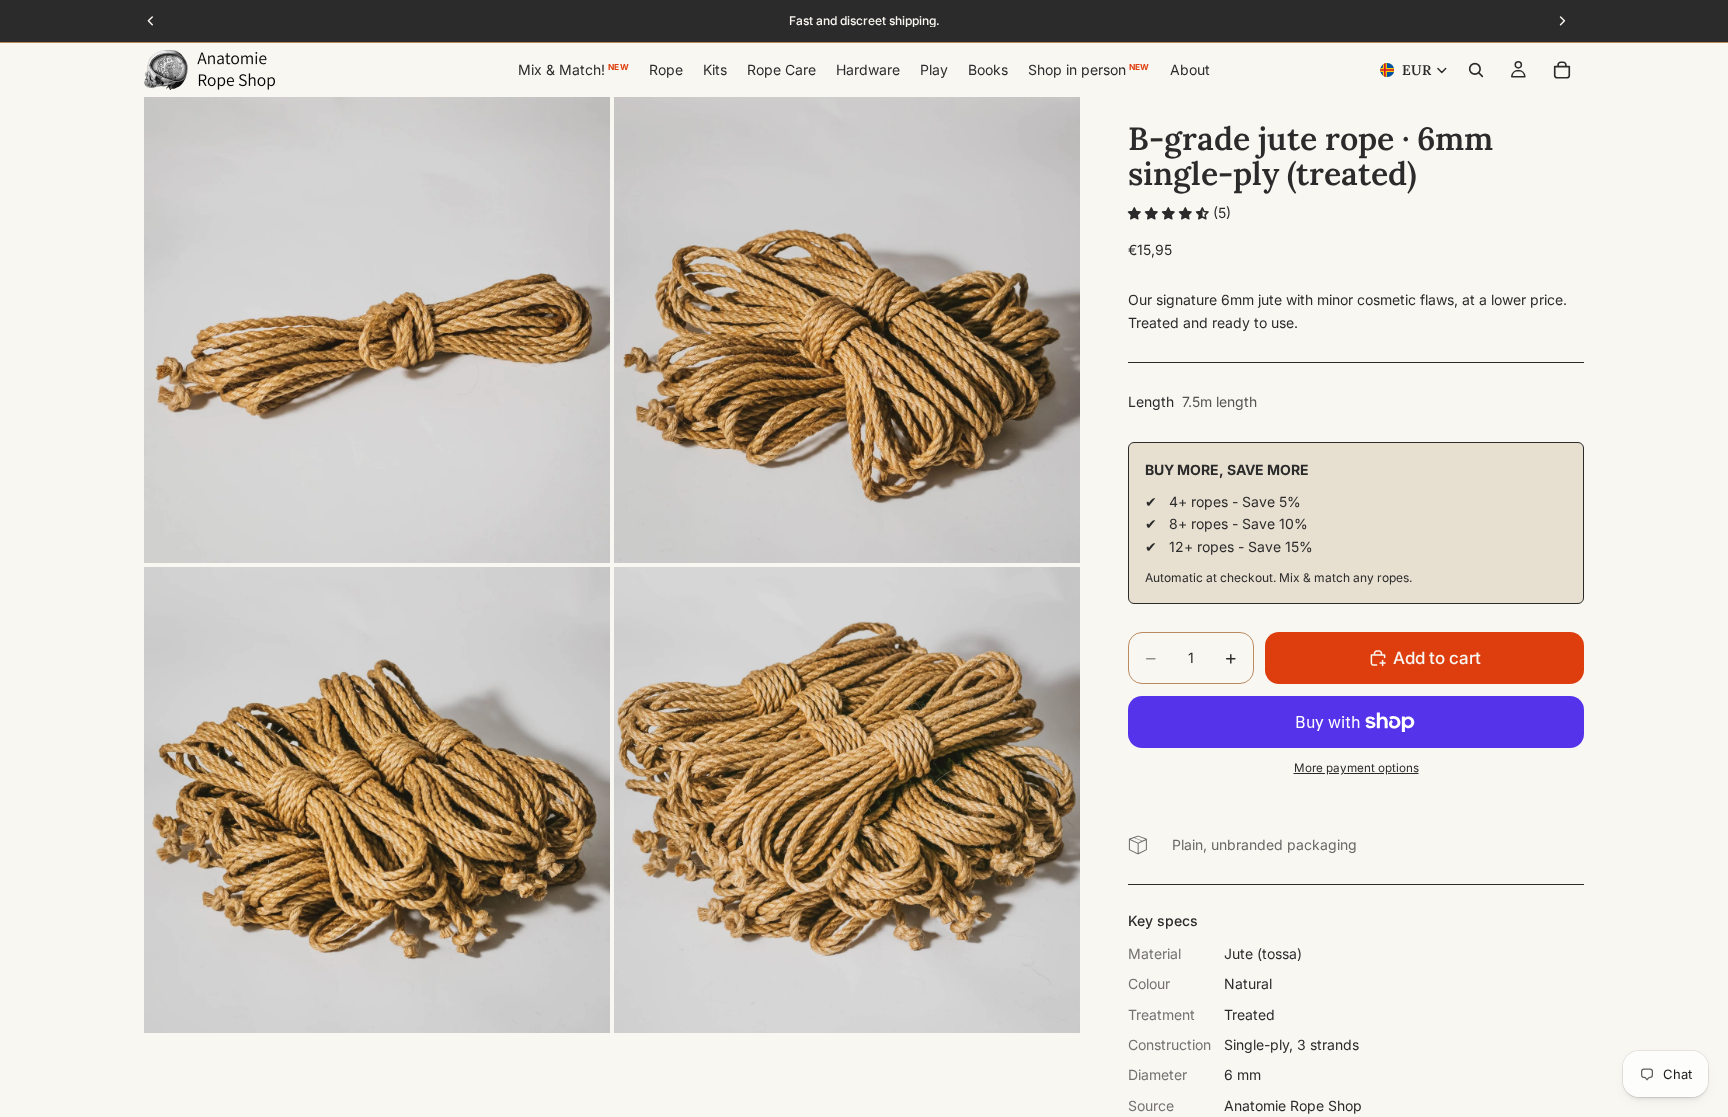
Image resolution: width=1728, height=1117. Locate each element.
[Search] (1476, 70)
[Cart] (1562, 70)
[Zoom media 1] (377, 330)
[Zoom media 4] (847, 800)
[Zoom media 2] (847, 330)
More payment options (1356, 768)
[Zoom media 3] (377, 800)
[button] (1170, 212)
